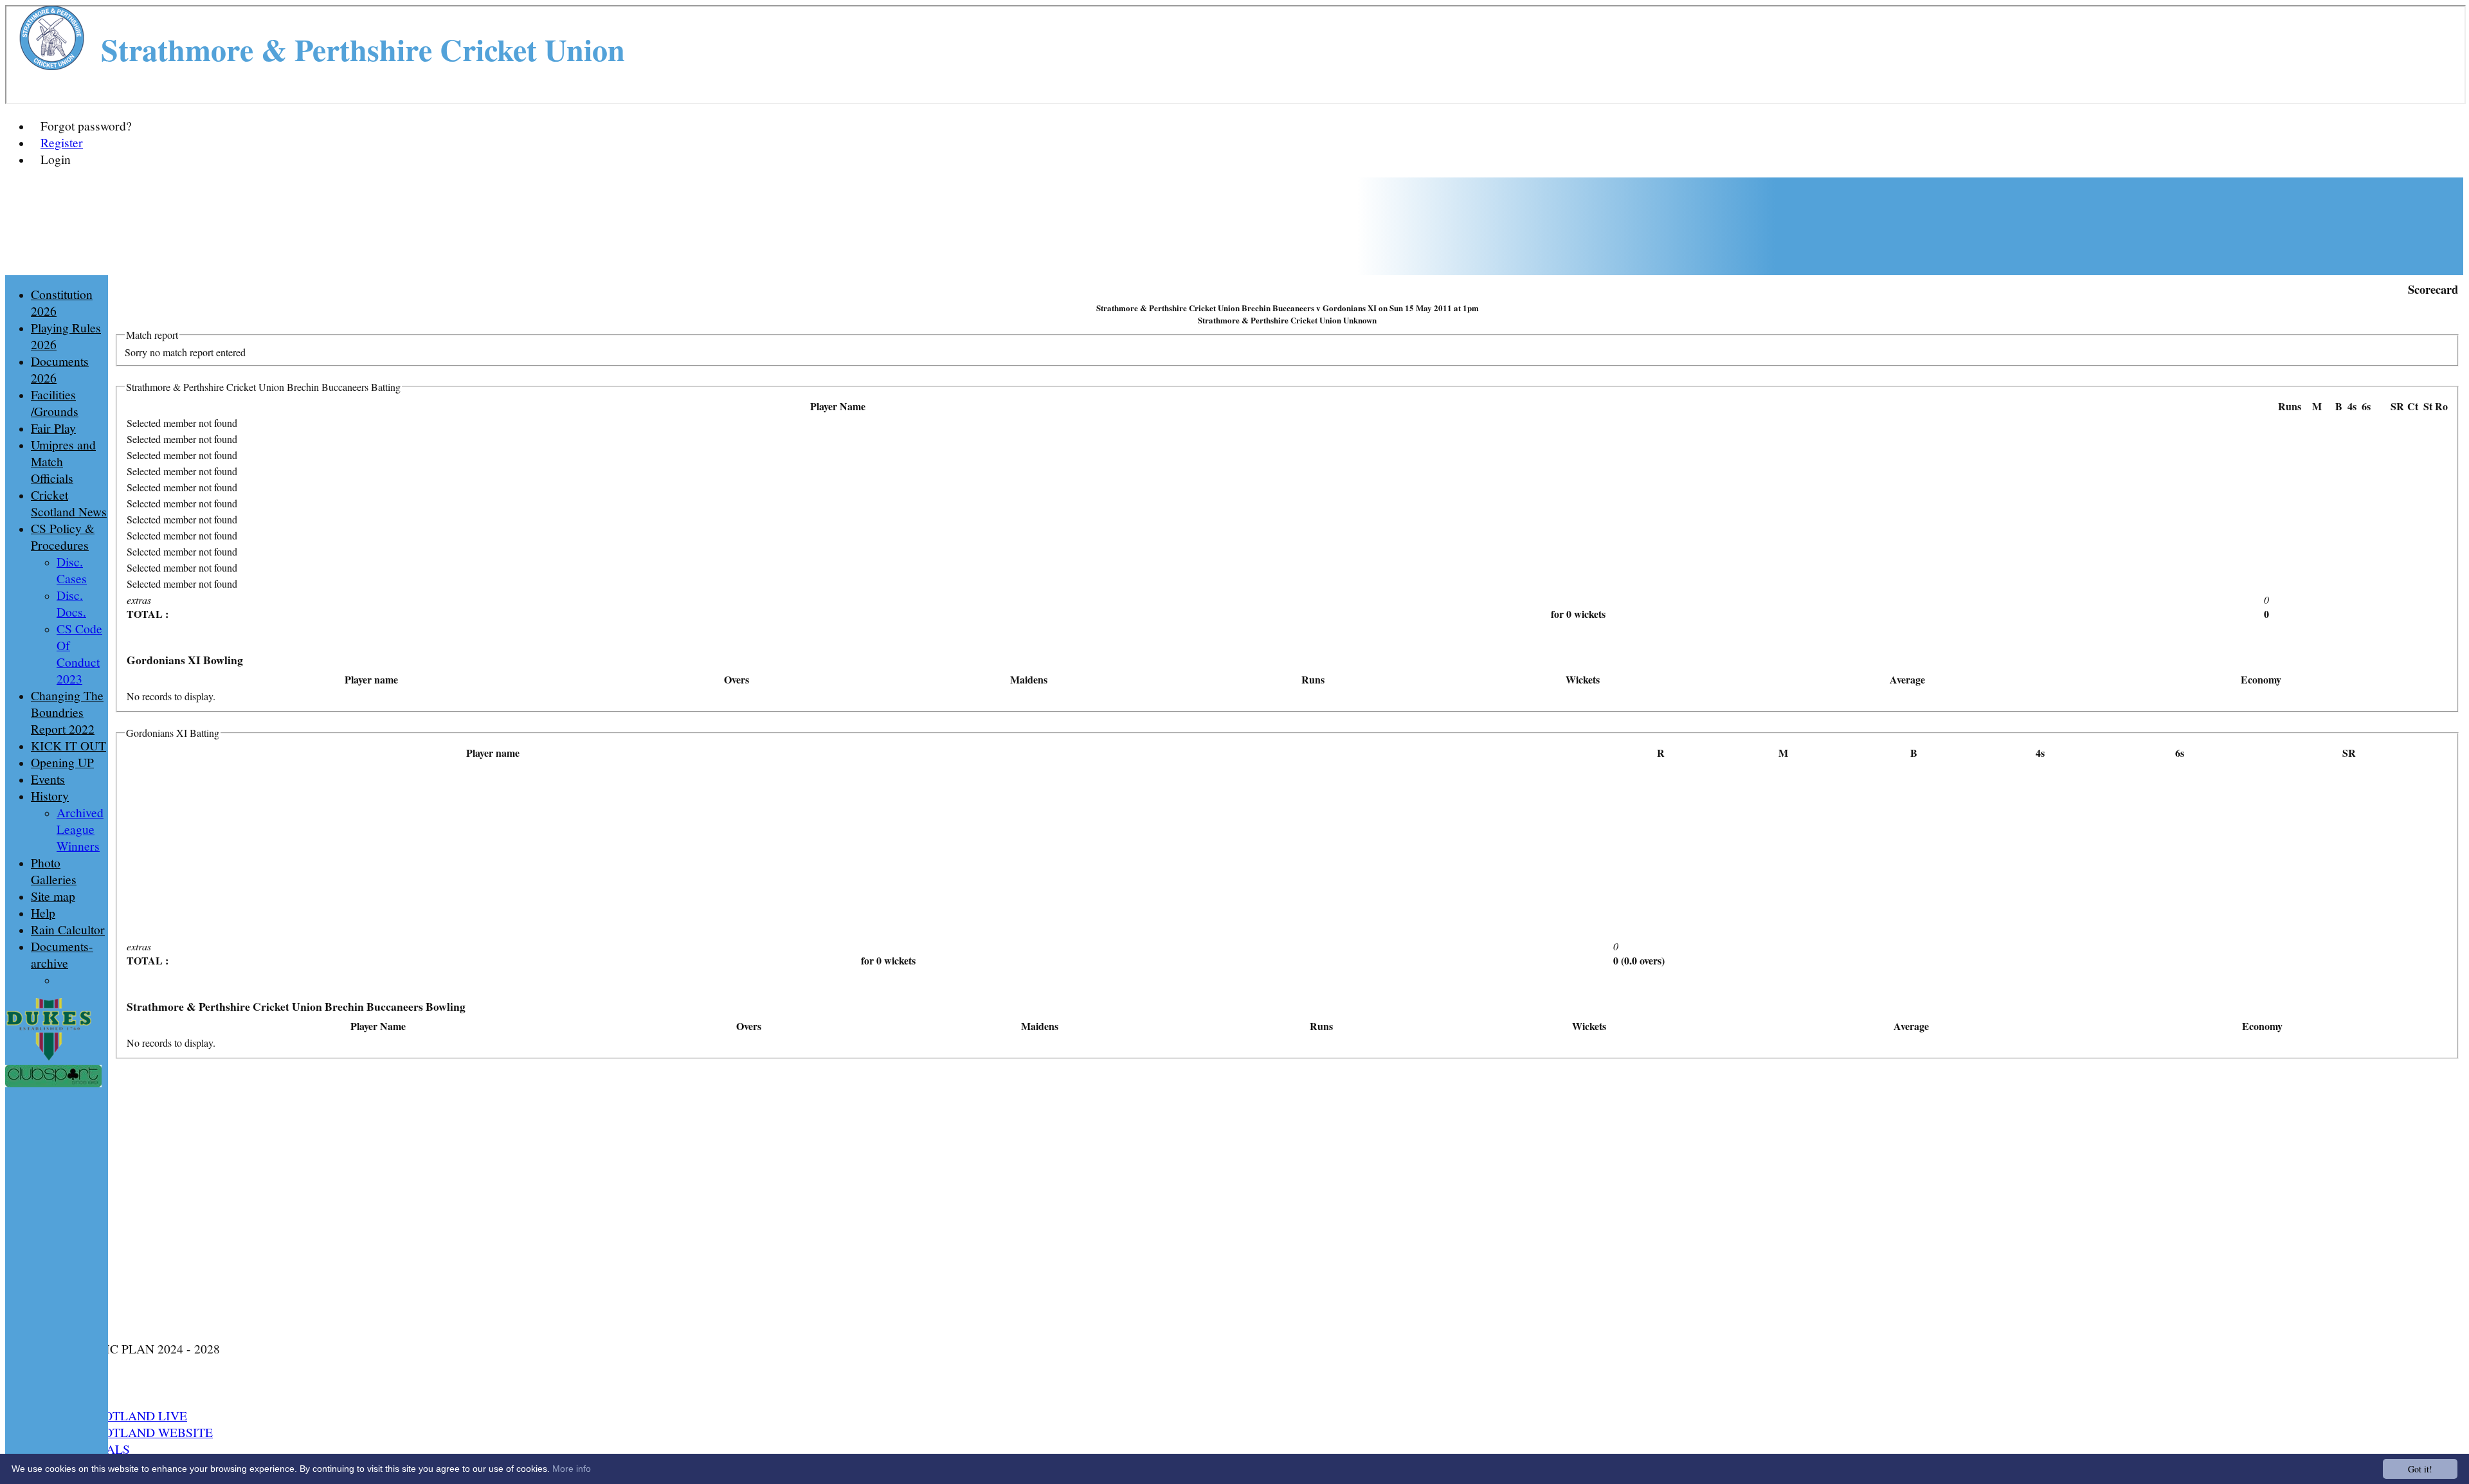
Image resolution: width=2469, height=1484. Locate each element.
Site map (53, 896)
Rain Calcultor (68, 929)
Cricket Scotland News (69, 503)
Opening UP (62, 762)
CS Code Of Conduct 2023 (79, 653)
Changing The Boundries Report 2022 (67, 712)
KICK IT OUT (68, 745)
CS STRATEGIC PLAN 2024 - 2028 (125, 1348)
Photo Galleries (54, 871)
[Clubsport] (53, 1083)
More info (572, 1469)
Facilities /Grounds (55, 403)
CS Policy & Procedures (63, 536)
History (50, 795)
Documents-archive (62, 954)
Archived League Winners (80, 829)
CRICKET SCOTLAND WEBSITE (122, 1432)
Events (48, 779)
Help (43, 912)
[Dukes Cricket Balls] (49, 1058)
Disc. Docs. (71, 603)
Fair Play (53, 428)
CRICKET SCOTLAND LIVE (109, 1415)
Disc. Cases (72, 570)
